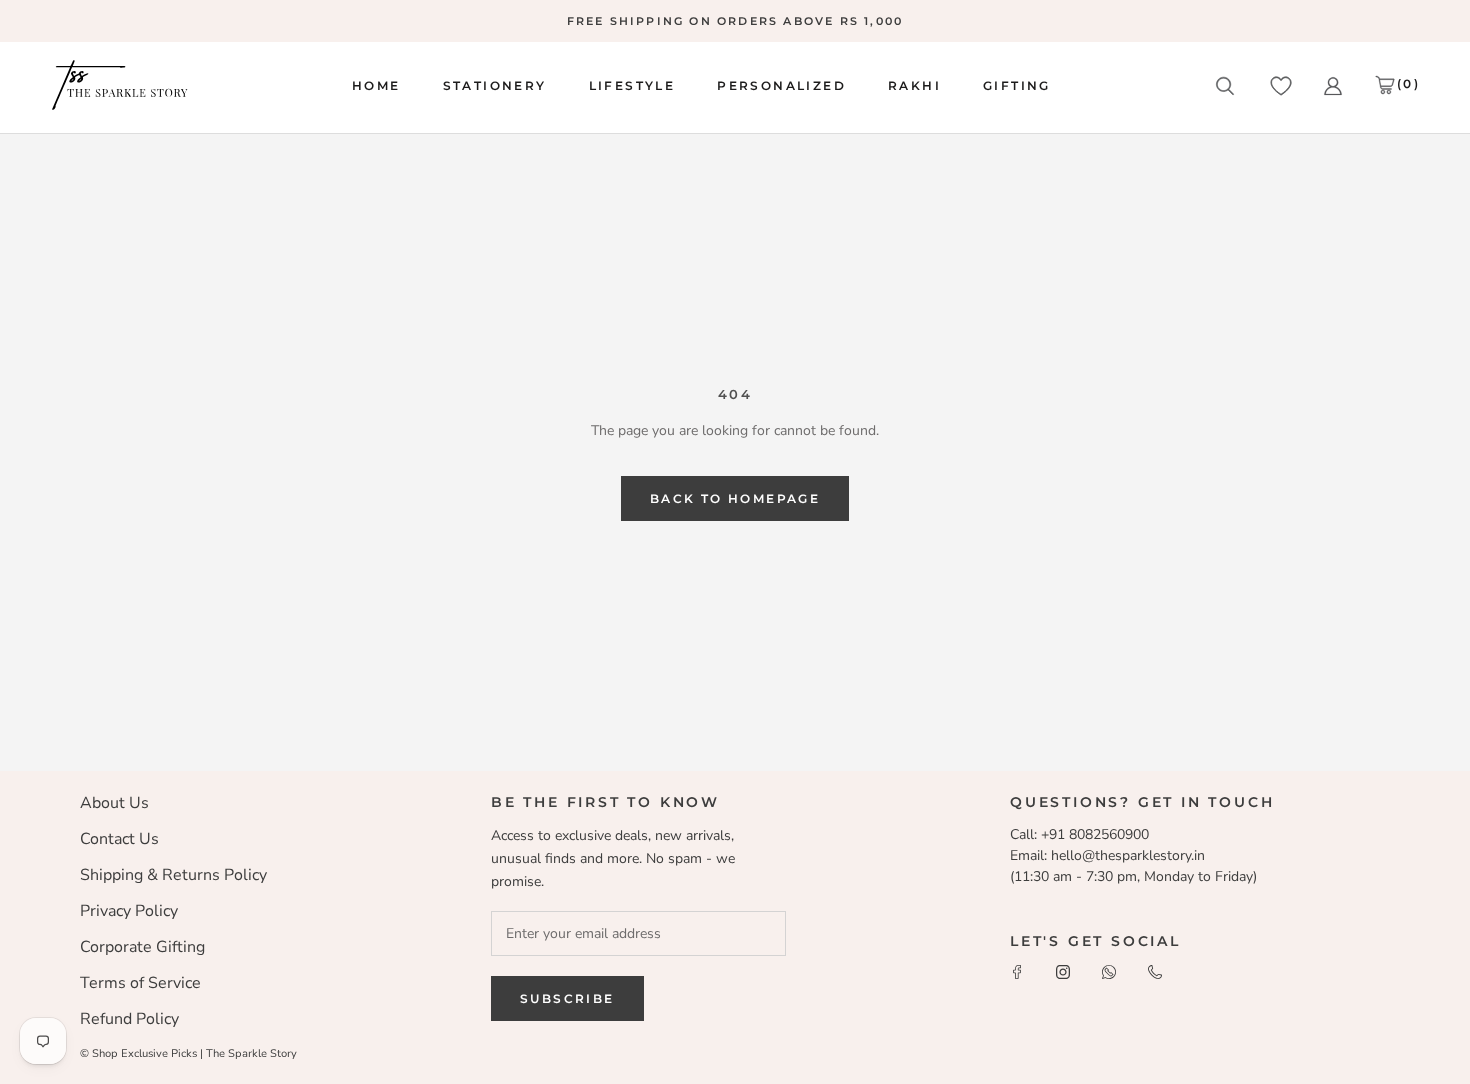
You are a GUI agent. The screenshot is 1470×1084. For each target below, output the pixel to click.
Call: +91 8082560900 (1079, 834)
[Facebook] (1017, 970)
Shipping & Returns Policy (173, 875)
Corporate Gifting (142, 947)
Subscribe (567, 998)
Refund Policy (129, 1019)
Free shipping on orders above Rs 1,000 (735, 21)
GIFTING (1017, 85)
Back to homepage (735, 498)
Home (376, 85)
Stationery (495, 85)
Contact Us (119, 839)
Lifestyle (632, 85)
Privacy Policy (129, 911)
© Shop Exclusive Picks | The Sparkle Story (188, 1053)
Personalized (781, 85)
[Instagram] (1063, 970)
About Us (114, 803)
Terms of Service (140, 983)
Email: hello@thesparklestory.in (1107, 855)
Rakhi (914, 85)
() (1408, 83)
